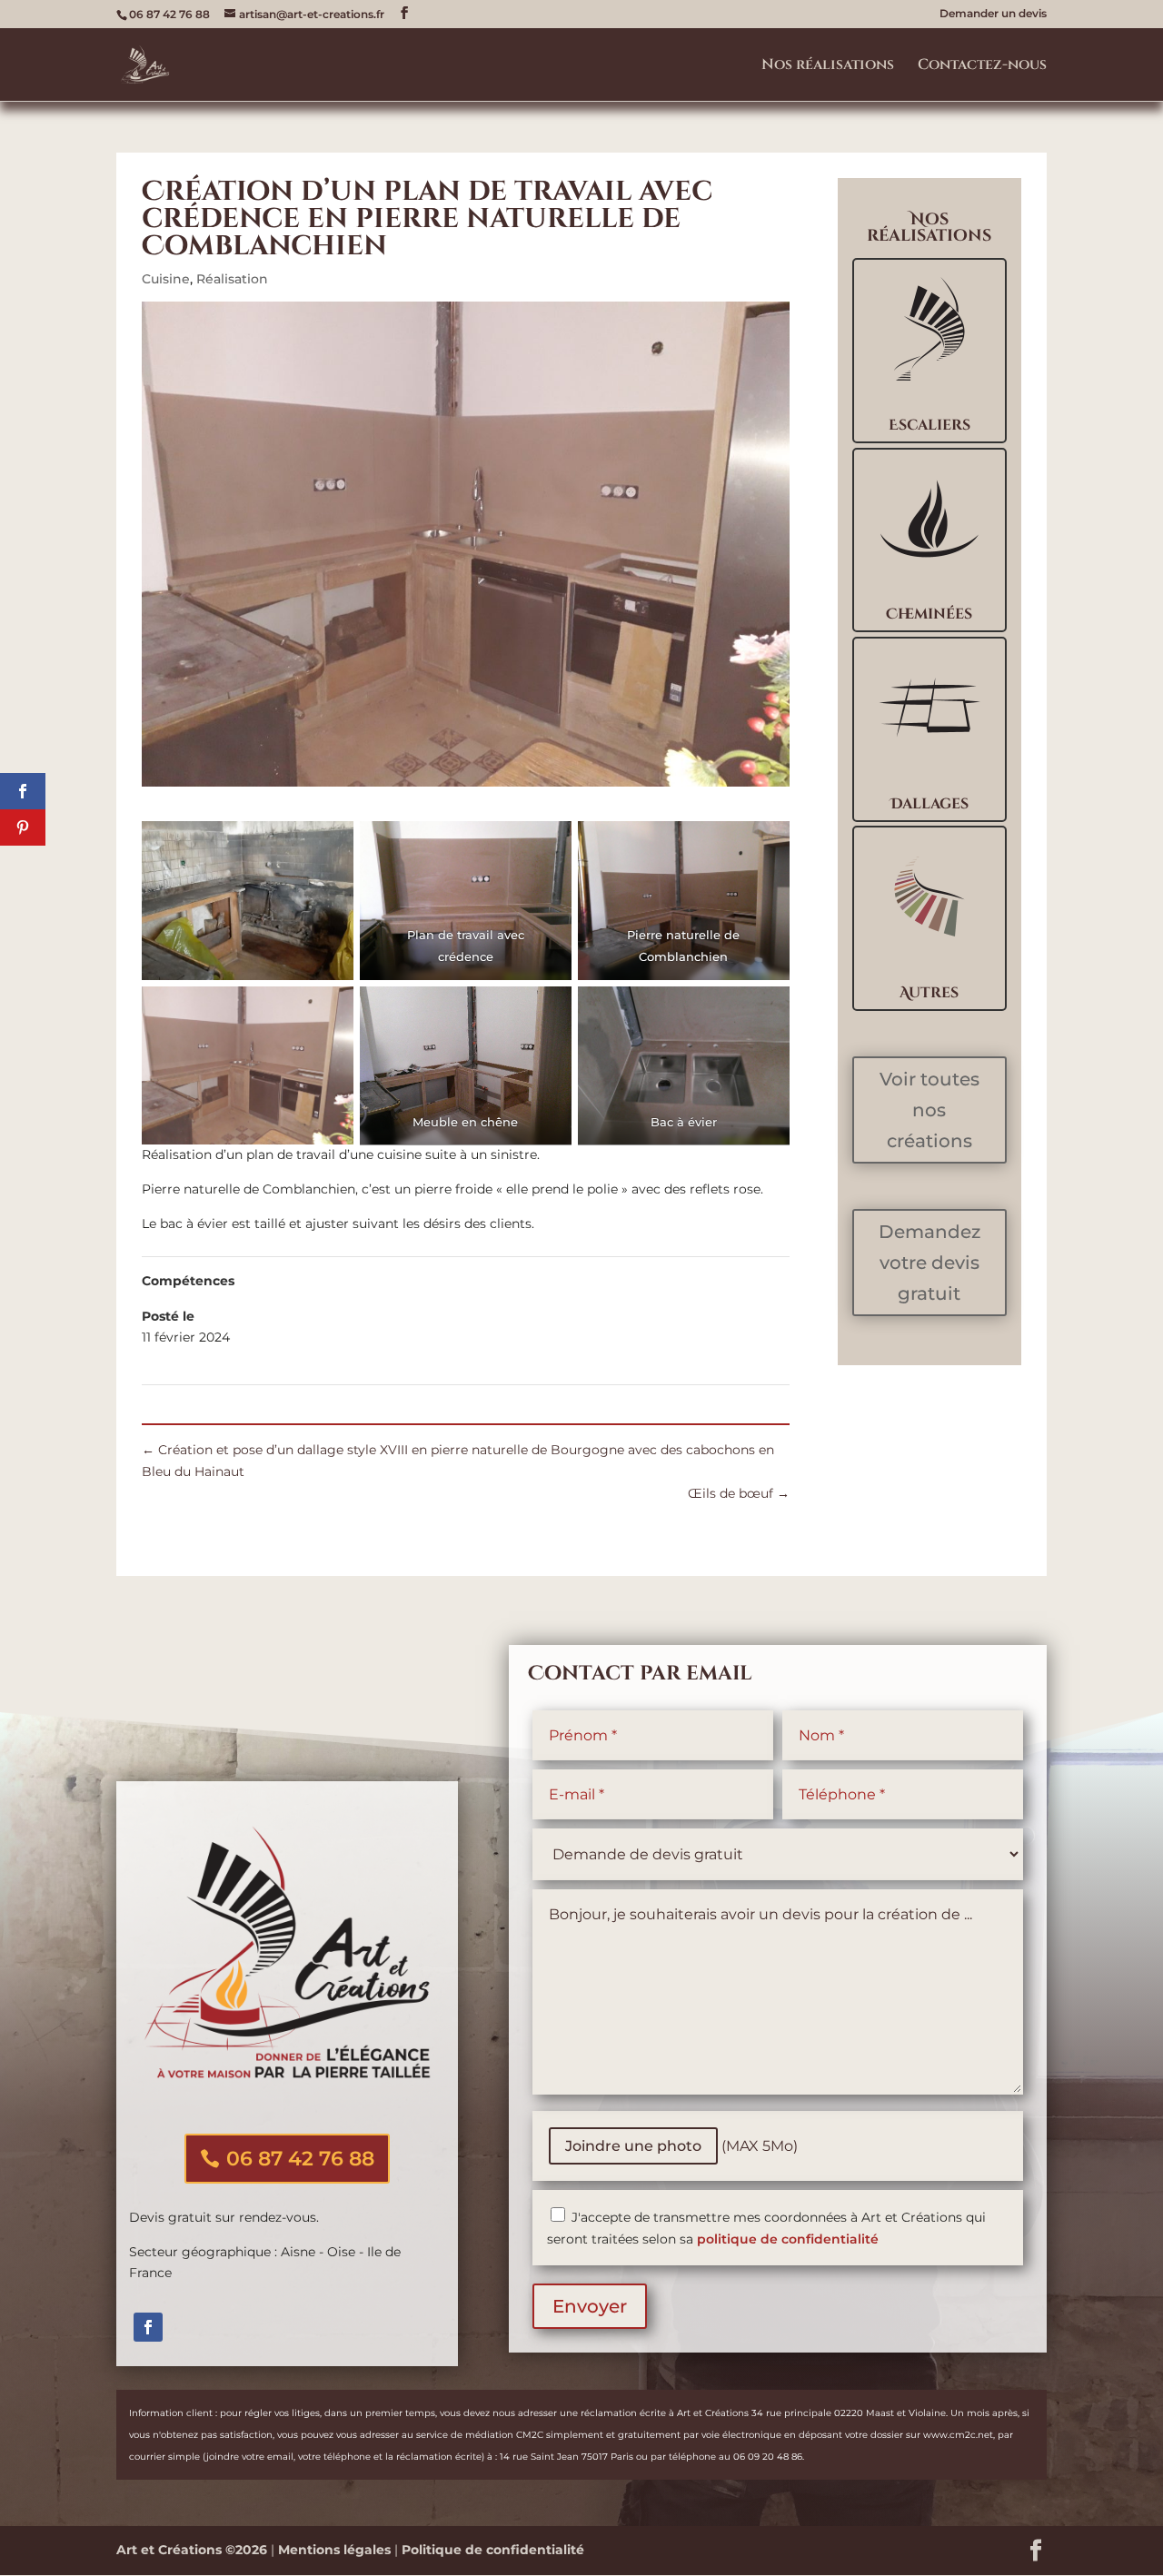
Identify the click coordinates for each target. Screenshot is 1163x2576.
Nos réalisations (828, 66)
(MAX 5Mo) (681, 2146)
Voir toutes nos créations (929, 1110)
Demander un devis (993, 14)
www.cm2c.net (958, 2435)
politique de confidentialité (788, 2239)
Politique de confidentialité (493, 2550)
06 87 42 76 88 (300, 2159)
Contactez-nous (982, 66)
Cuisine (166, 279)
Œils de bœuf (739, 1493)
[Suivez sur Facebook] (148, 2327)
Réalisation (232, 279)
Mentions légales (334, 2550)
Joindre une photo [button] (633, 2146)
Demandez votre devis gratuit (929, 1263)
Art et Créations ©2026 (192, 2550)
